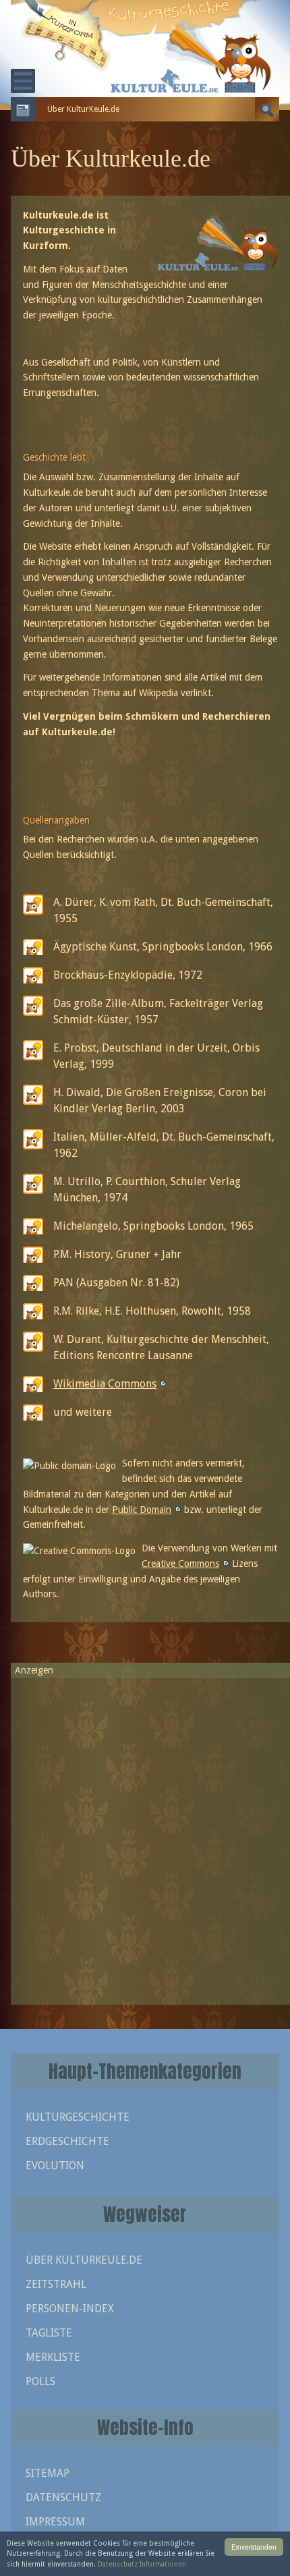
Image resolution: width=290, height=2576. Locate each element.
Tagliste (49, 2333)
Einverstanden (254, 2547)
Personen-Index (70, 2309)
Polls (40, 2381)
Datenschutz (63, 2497)
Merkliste (53, 2357)
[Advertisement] (145, 1835)
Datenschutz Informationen (142, 2564)
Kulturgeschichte (78, 2117)
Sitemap (48, 2473)
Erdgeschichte (67, 2141)
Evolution (55, 2166)
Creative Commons (180, 1564)
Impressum (55, 2522)
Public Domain (142, 1510)
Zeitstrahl (56, 2284)
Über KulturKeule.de (84, 2260)
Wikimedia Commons (105, 1384)
